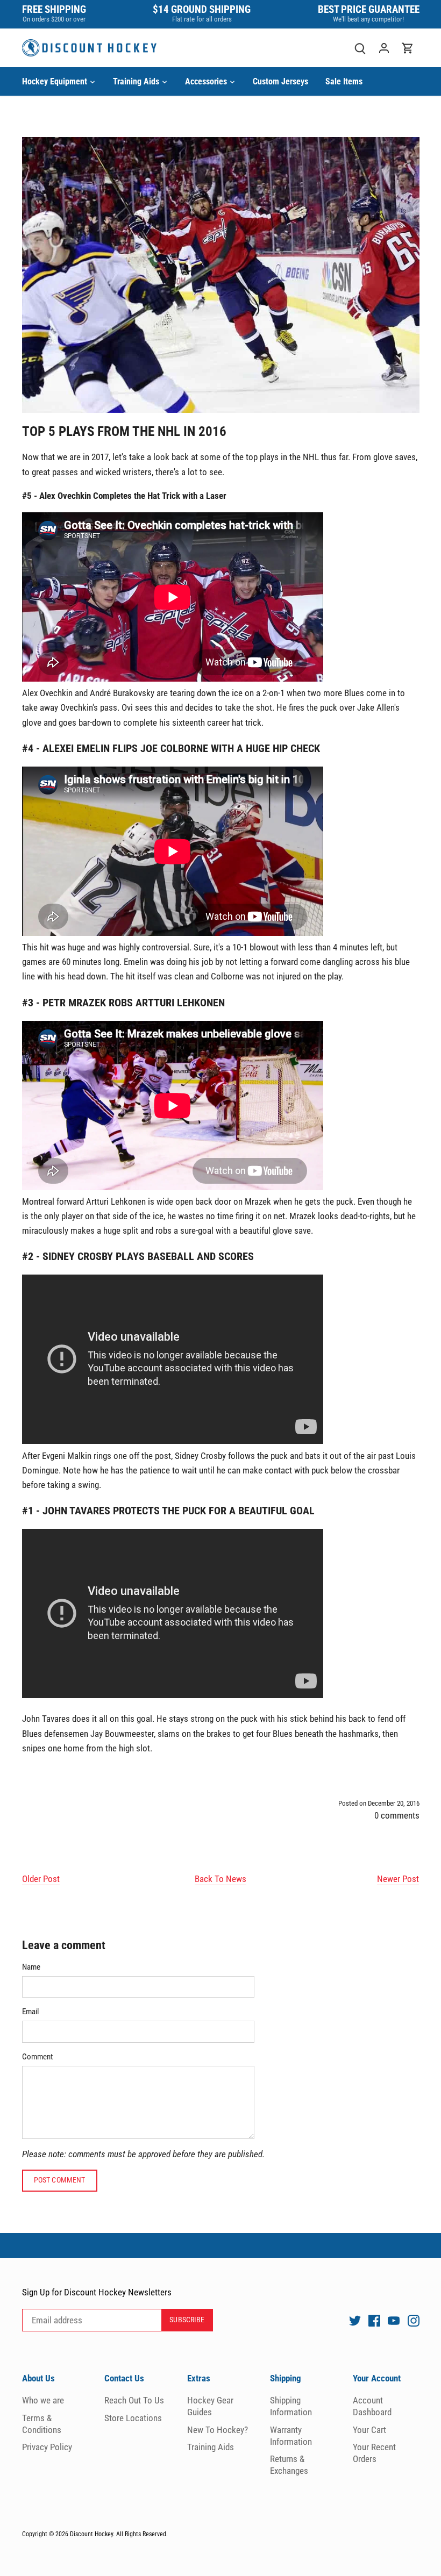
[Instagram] (414, 2321)
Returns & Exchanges (289, 2465)
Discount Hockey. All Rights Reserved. (119, 2534)
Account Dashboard (372, 2406)
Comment (37, 2057)
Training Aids (211, 2447)
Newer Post (398, 1879)
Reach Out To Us (134, 2400)
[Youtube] (394, 2321)
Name (31, 1967)
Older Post (41, 1879)
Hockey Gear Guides (210, 2406)
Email (30, 2012)
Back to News (220, 1879)
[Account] (384, 48)
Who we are (43, 2400)
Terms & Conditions (42, 2424)
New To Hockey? (218, 2430)
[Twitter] (355, 2321)
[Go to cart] (408, 48)
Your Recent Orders (374, 2453)
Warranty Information (291, 2436)
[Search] (360, 48)
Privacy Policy (47, 2447)
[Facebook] (374, 2321)
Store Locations (133, 2418)
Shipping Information (291, 2406)
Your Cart (369, 2430)
